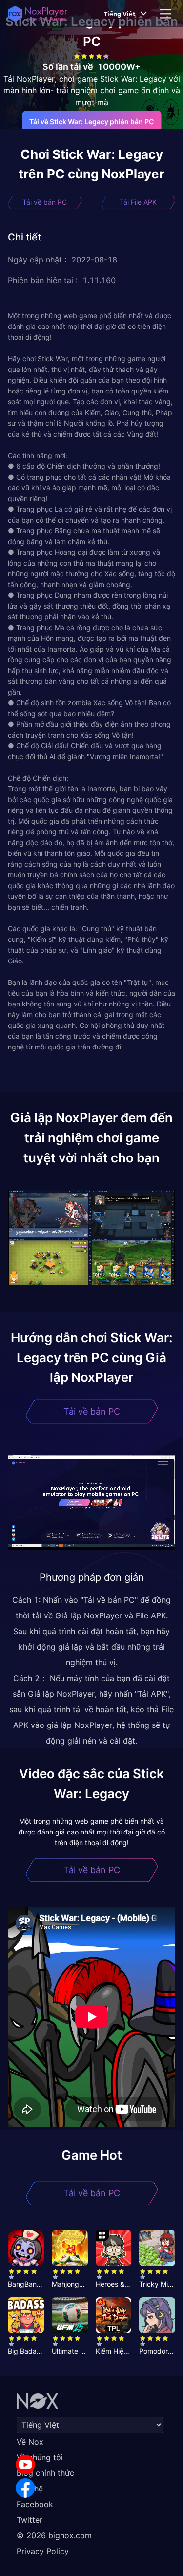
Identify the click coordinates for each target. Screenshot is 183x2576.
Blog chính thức (45, 2473)
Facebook (35, 2504)
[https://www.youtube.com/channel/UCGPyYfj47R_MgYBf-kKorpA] (25, 2465)
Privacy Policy (43, 2551)
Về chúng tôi (40, 2457)
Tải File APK (138, 202)
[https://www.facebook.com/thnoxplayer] (25, 2488)
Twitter (30, 2520)
